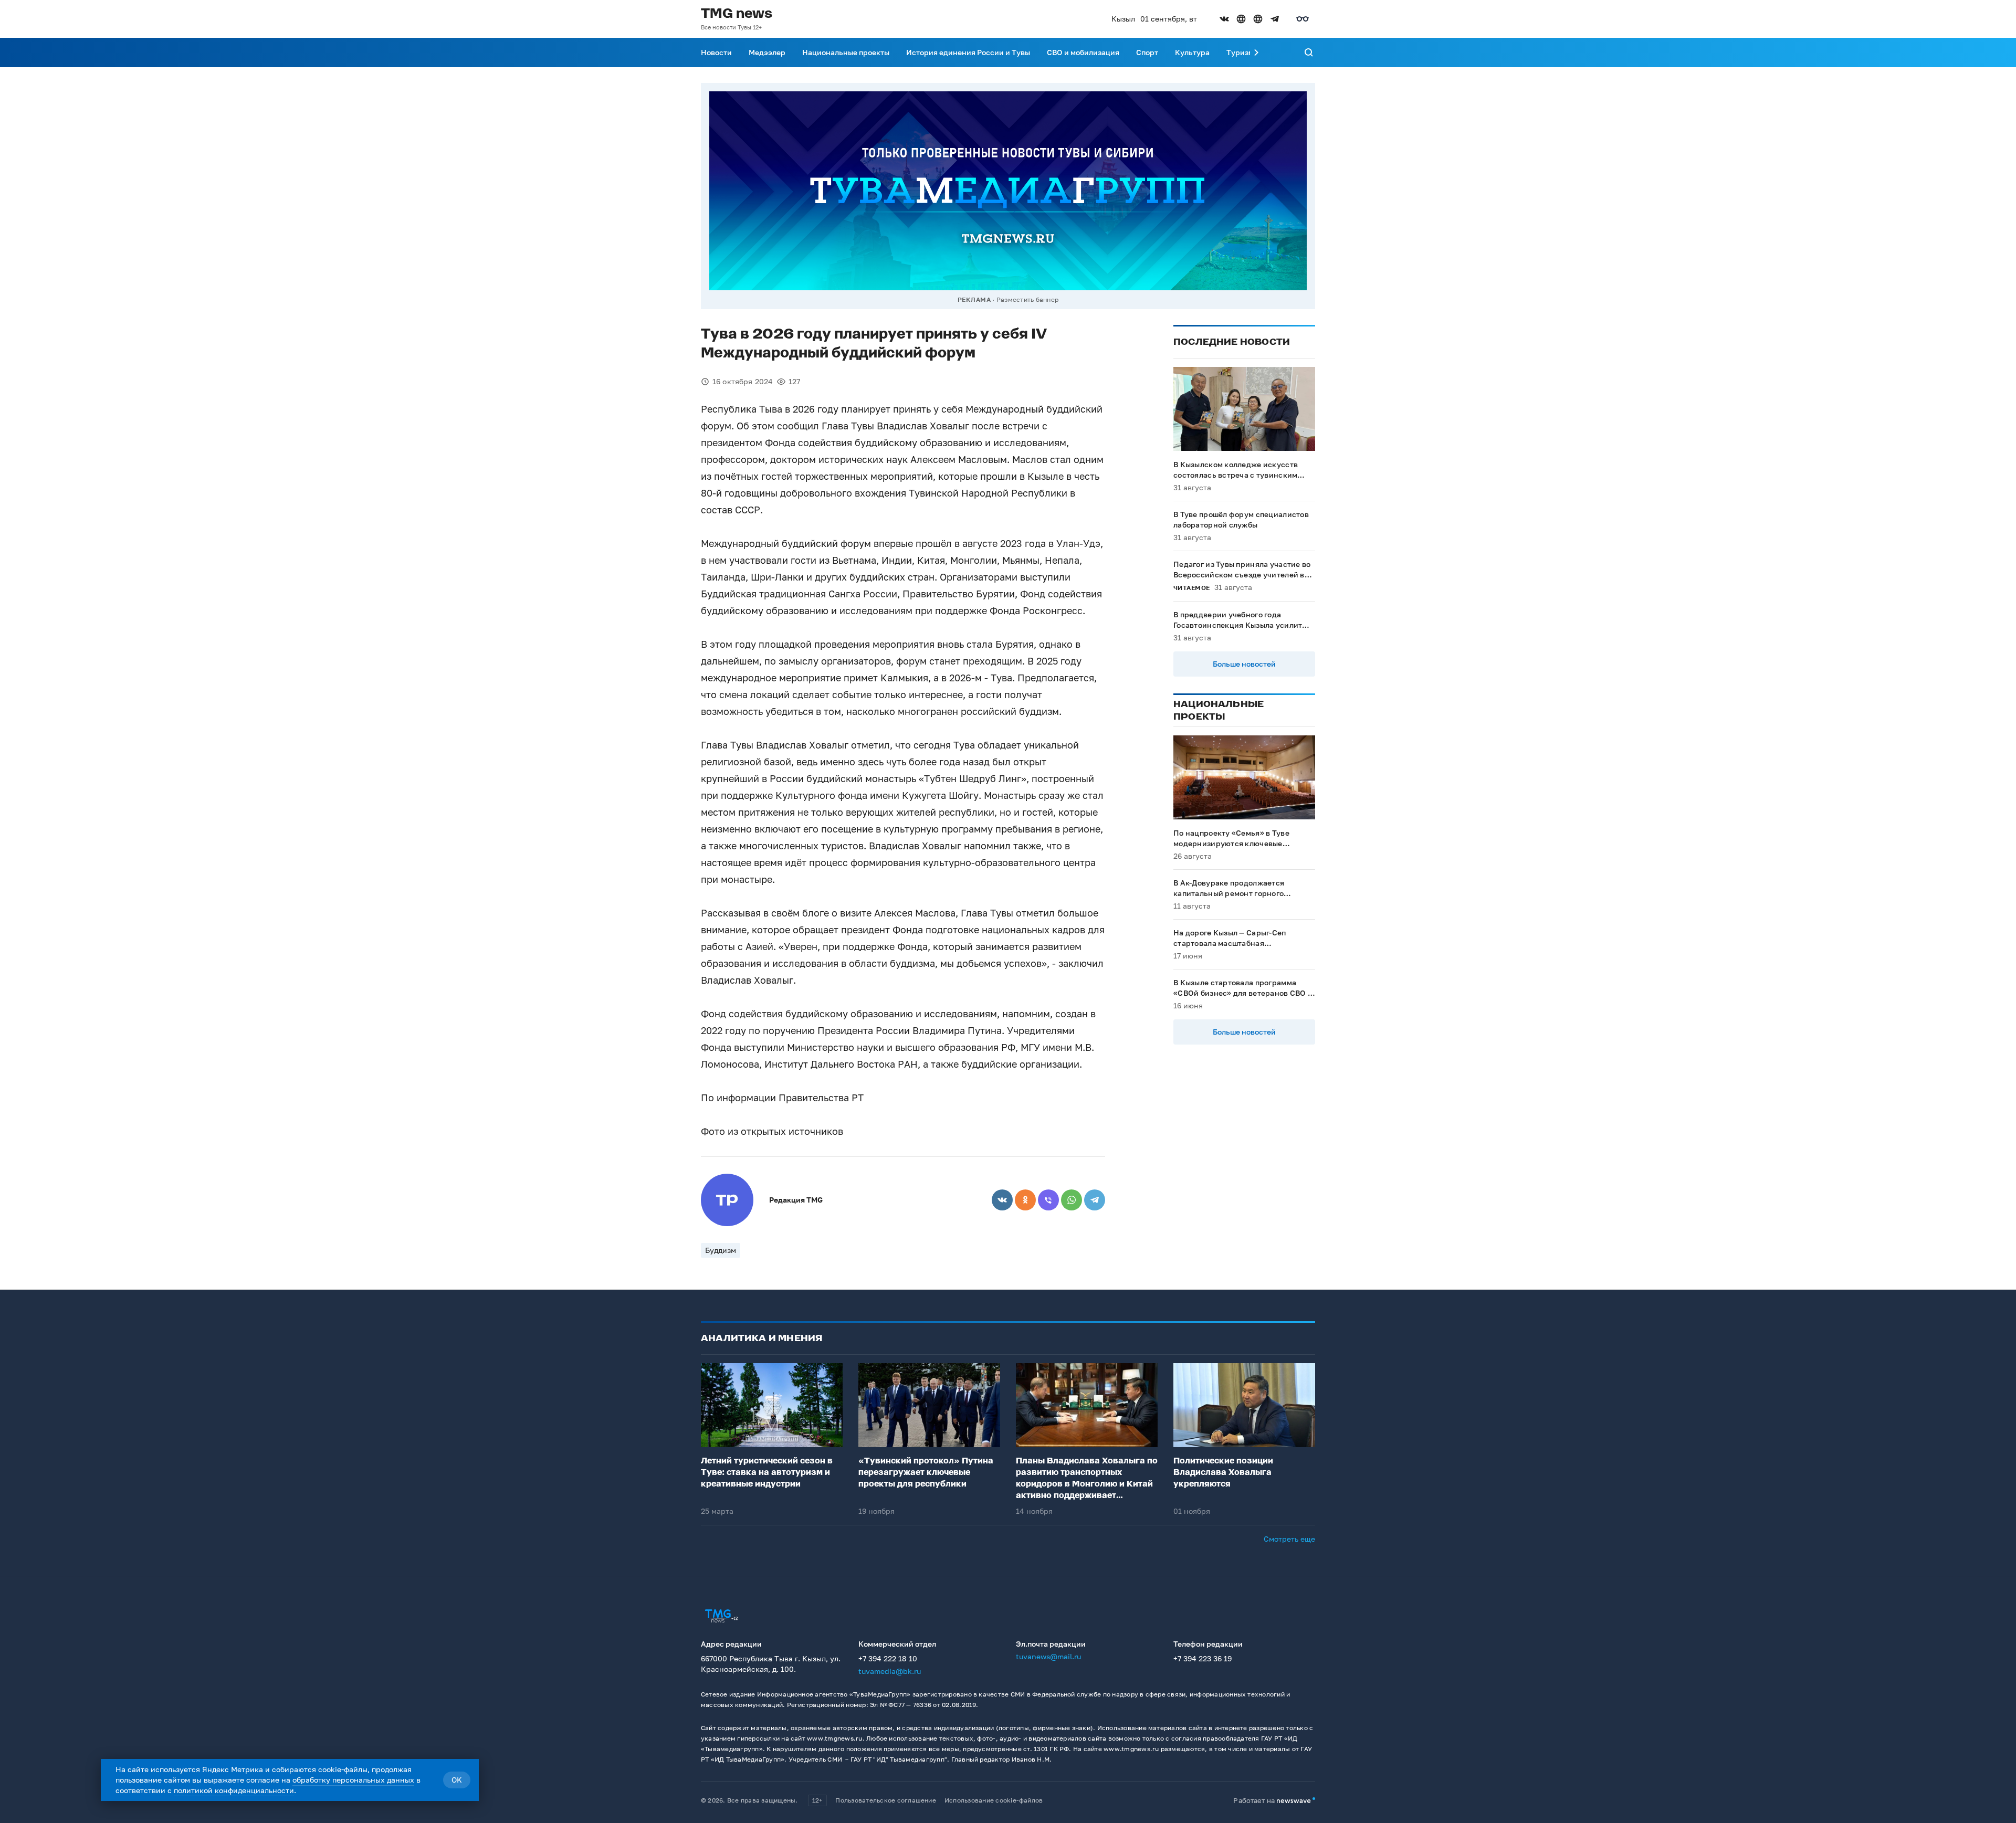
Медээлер (767, 52)
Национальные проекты (846, 52)
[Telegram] (1095, 1200)
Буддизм (721, 1250)
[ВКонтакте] (1002, 1200)
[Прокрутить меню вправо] (1256, 52)
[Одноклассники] (1025, 1200)
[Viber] (1048, 1200)
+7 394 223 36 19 (1203, 1658)
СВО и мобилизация (1083, 52)
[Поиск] (1309, 52)
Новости (716, 52)
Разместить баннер (1027, 299)
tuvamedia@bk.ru (890, 1671)
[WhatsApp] (1072, 1200)
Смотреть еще (1289, 1539)
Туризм (1240, 52)
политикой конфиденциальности (234, 1790)
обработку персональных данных (353, 1780)
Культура (1192, 52)
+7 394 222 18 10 (888, 1658)
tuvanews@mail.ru (1048, 1656)
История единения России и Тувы (968, 52)
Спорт (1147, 52)
